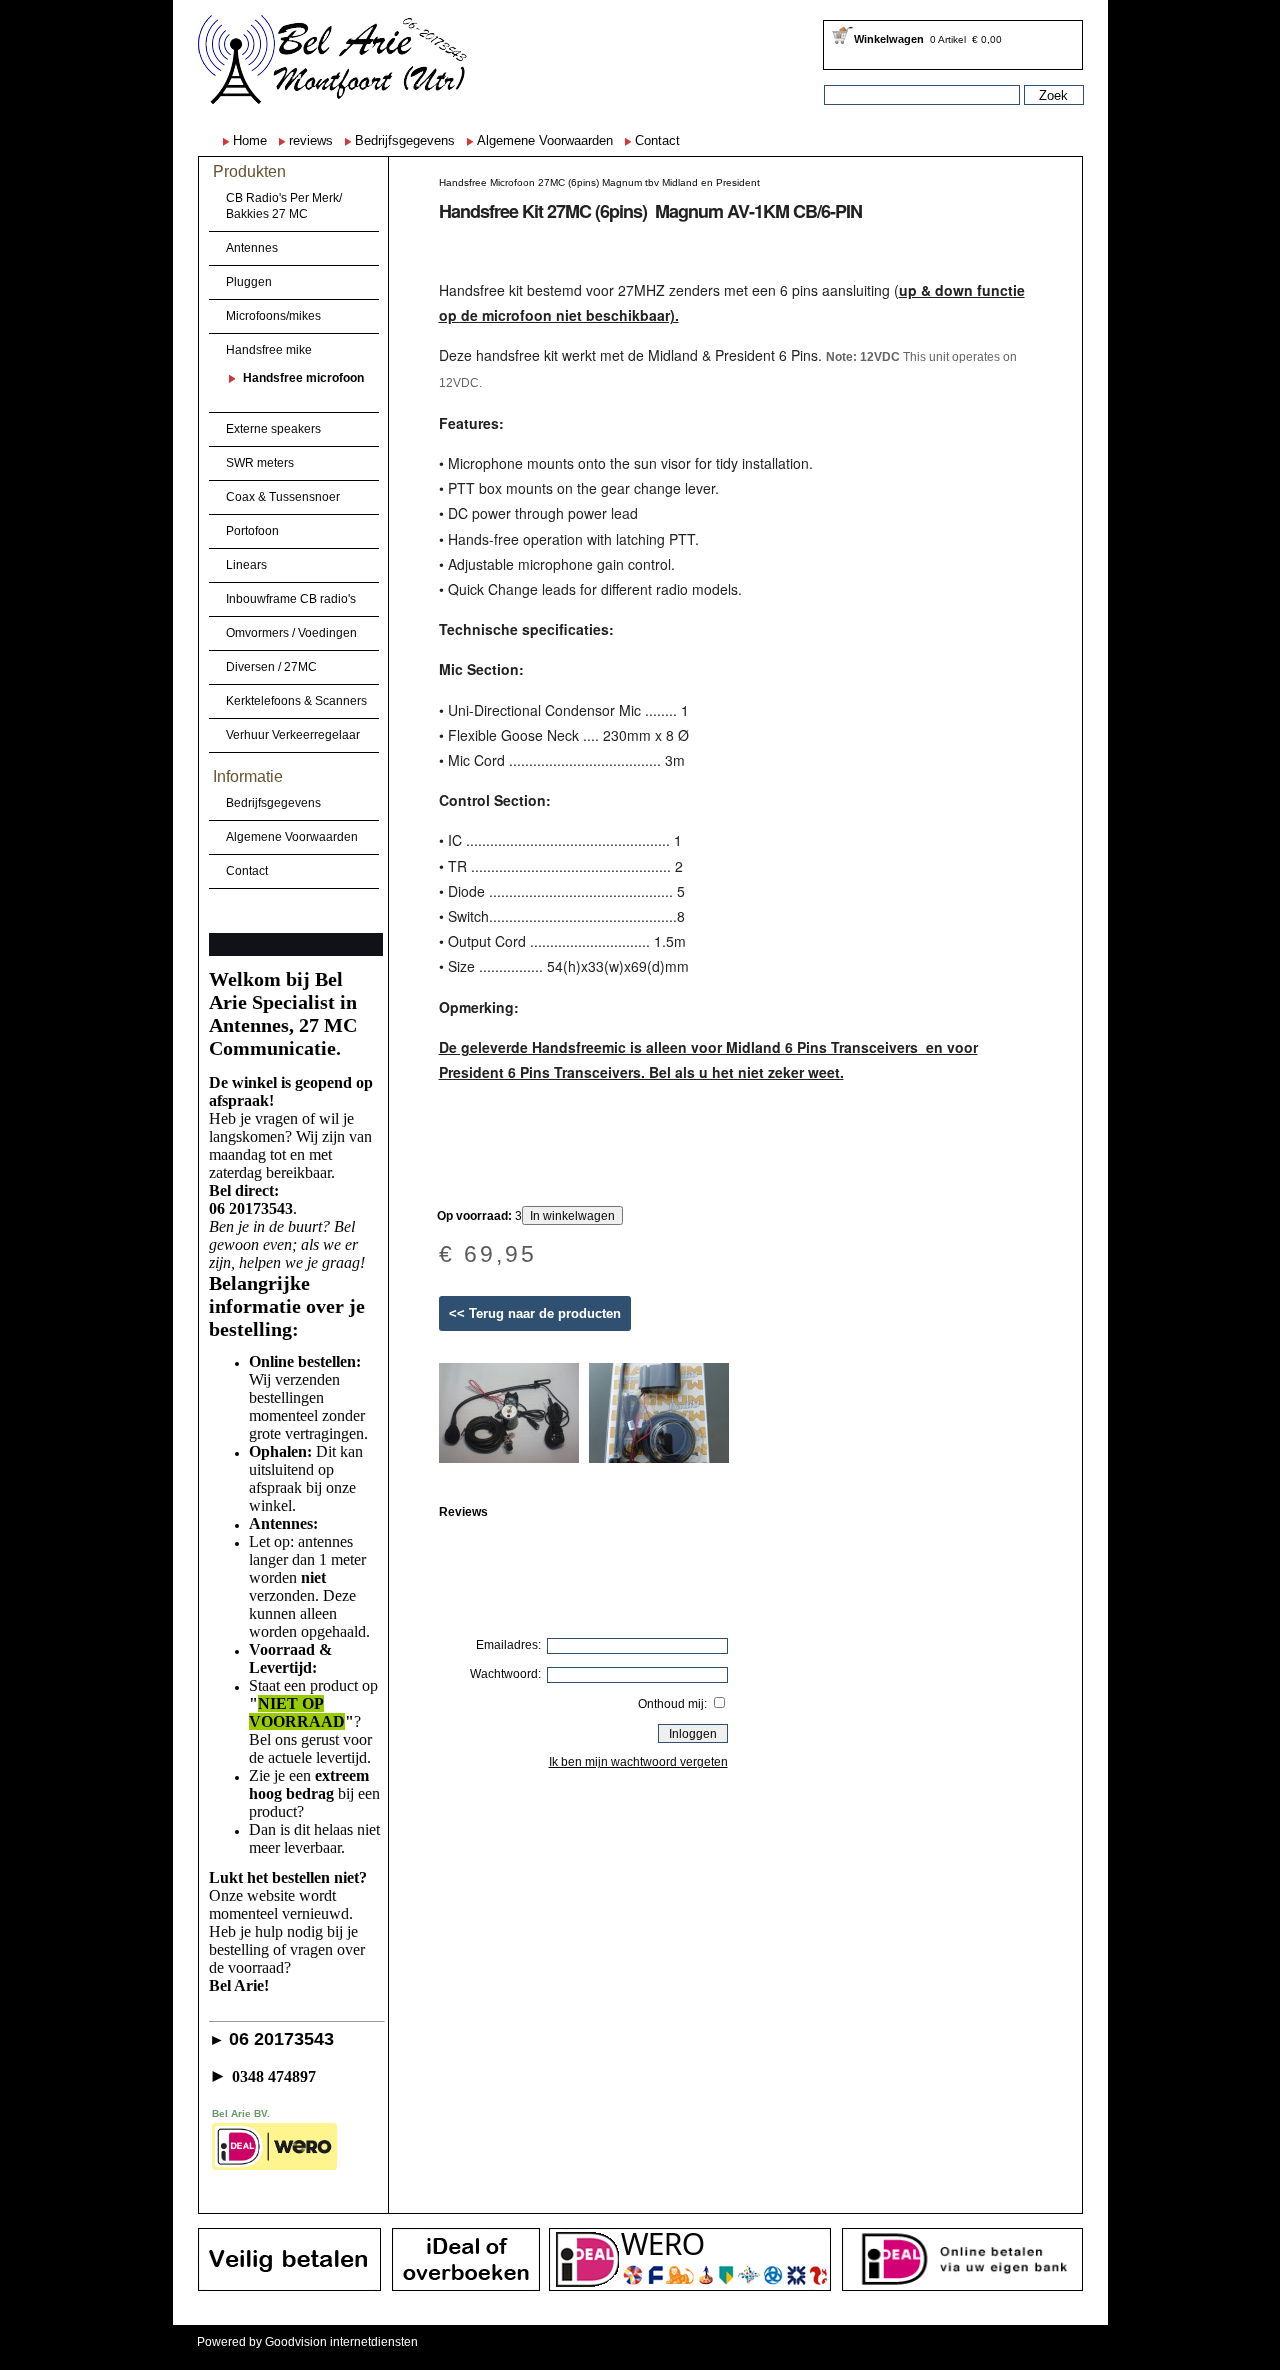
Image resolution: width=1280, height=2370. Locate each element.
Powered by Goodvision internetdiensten (307, 2342)
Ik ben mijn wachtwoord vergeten (638, 1762)
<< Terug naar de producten (535, 1313)
